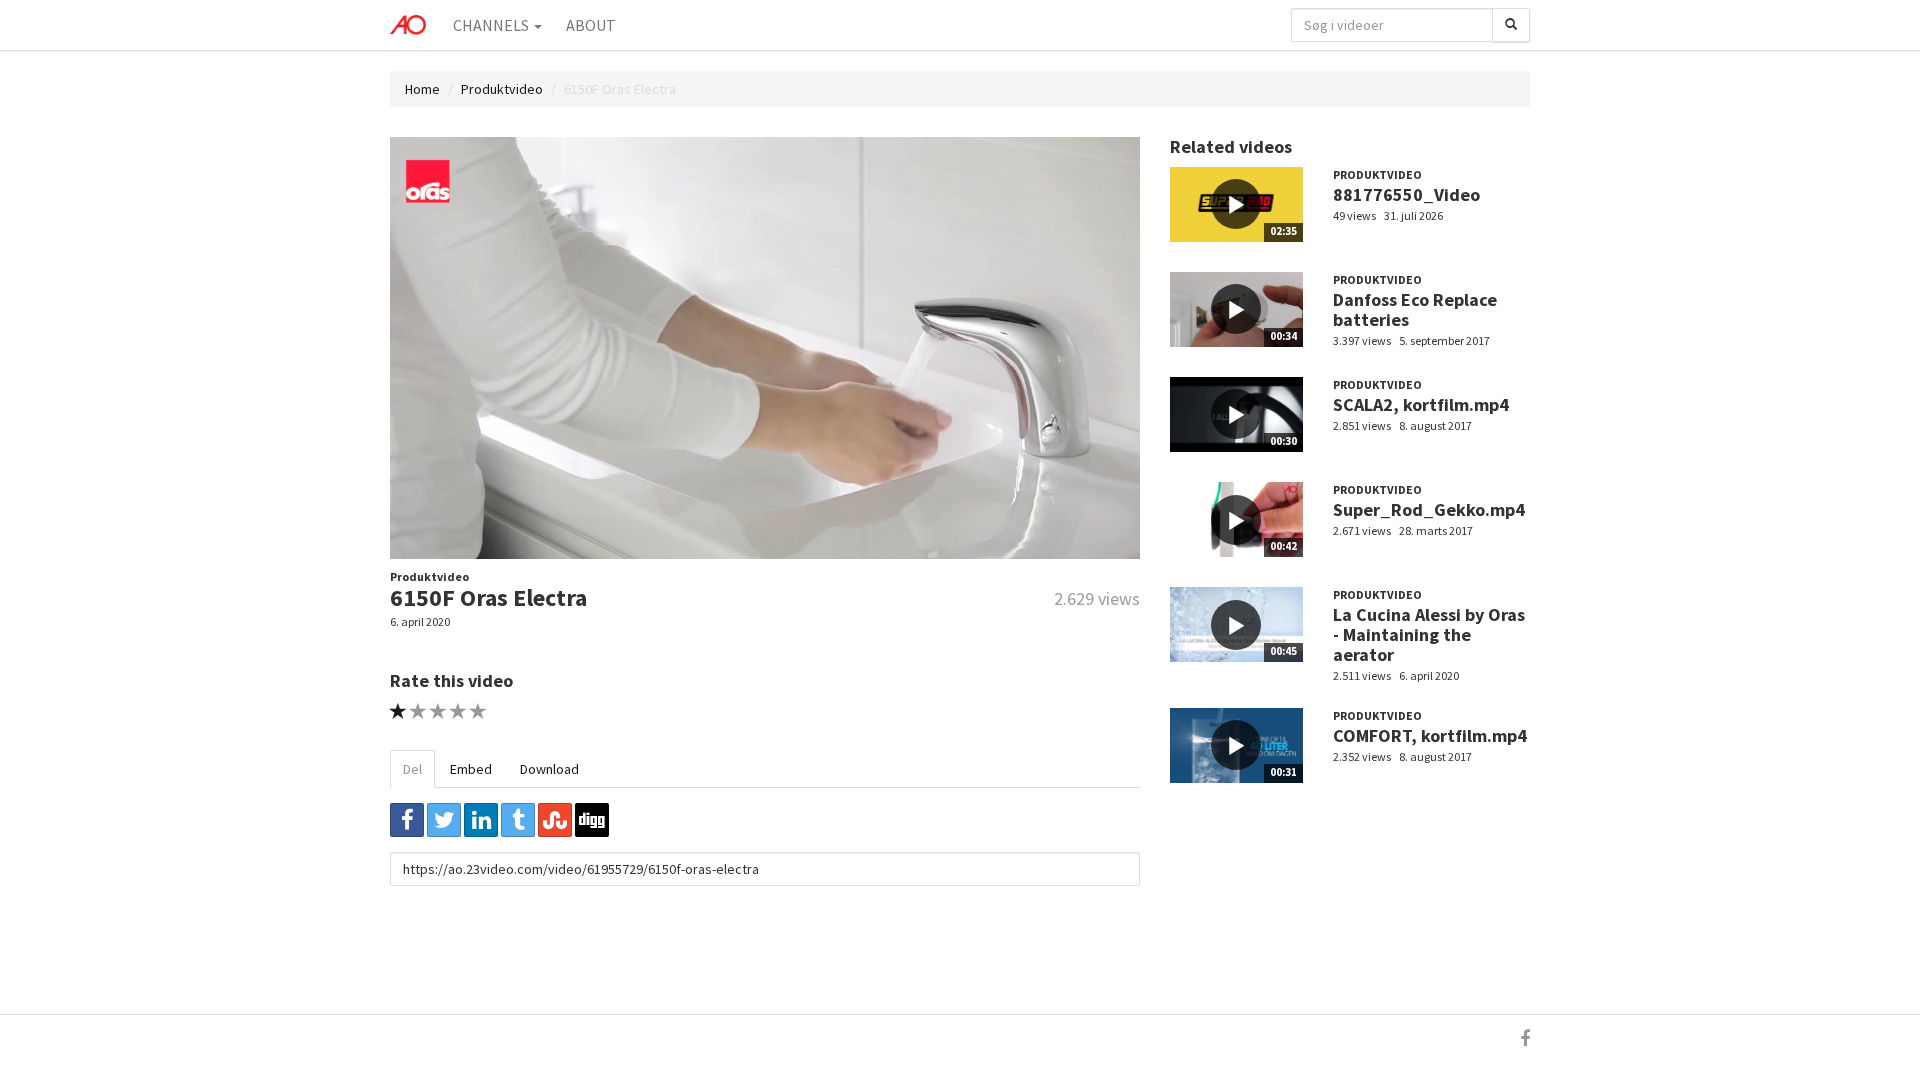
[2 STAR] (418, 711)
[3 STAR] (438, 711)
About (591, 25)
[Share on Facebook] (407, 820)
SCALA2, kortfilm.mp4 (1421, 404)
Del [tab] (412, 769)
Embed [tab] (471, 769)
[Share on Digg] (592, 820)
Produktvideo (502, 89)
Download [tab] (549, 769)
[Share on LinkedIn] (481, 820)
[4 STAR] (458, 711)
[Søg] (1511, 25)
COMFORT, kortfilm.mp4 (1430, 735)
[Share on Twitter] (444, 820)
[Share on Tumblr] (518, 820)
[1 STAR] (398, 711)
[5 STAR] (478, 711)
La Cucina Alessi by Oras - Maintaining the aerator (1429, 634)
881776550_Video (1406, 194)
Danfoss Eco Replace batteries (1415, 309)
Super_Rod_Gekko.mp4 (1429, 509)
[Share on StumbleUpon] (555, 820)
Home (422, 89)
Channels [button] (492, 25)
